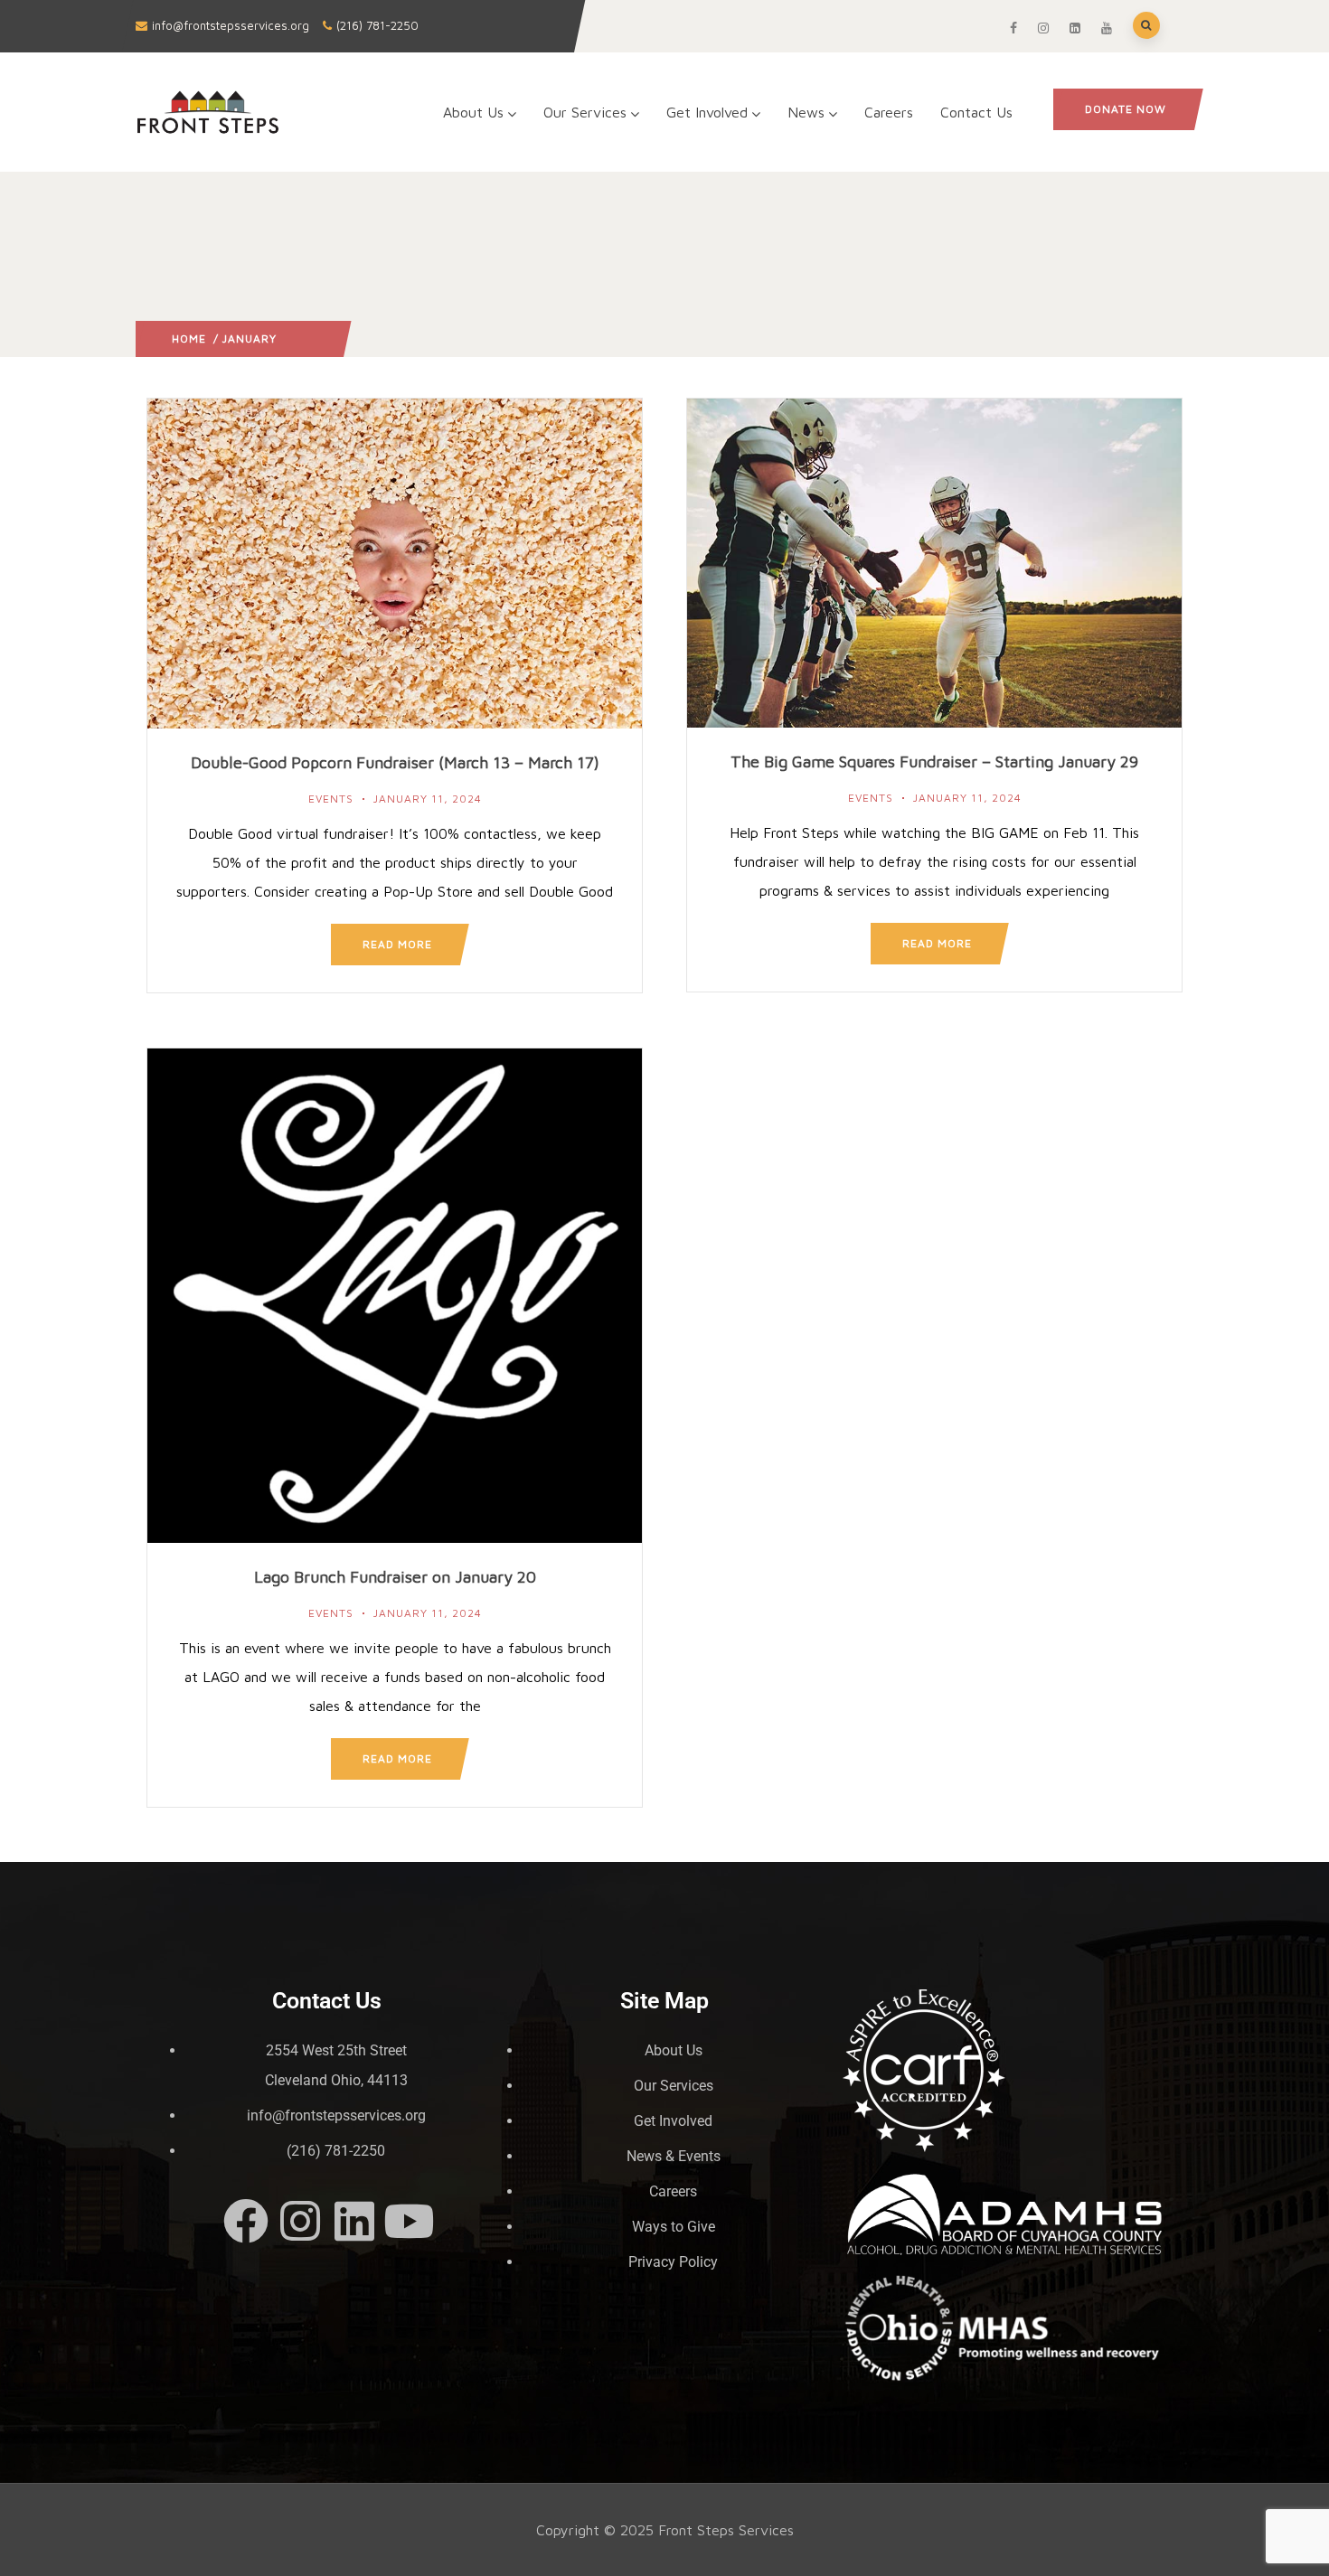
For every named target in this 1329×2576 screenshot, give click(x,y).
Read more (397, 944)
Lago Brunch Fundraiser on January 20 (395, 1577)
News (806, 112)
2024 (292, 338)
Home (189, 338)
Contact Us (976, 112)
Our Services (585, 112)
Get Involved (707, 112)
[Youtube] (409, 2221)
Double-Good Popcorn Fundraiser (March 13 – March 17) (395, 762)
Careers (889, 112)
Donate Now (1126, 109)
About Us (473, 112)
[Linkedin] (354, 2221)
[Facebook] (246, 2221)
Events (331, 799)
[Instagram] (300, 2221)
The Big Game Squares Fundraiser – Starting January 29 (934, 762)
